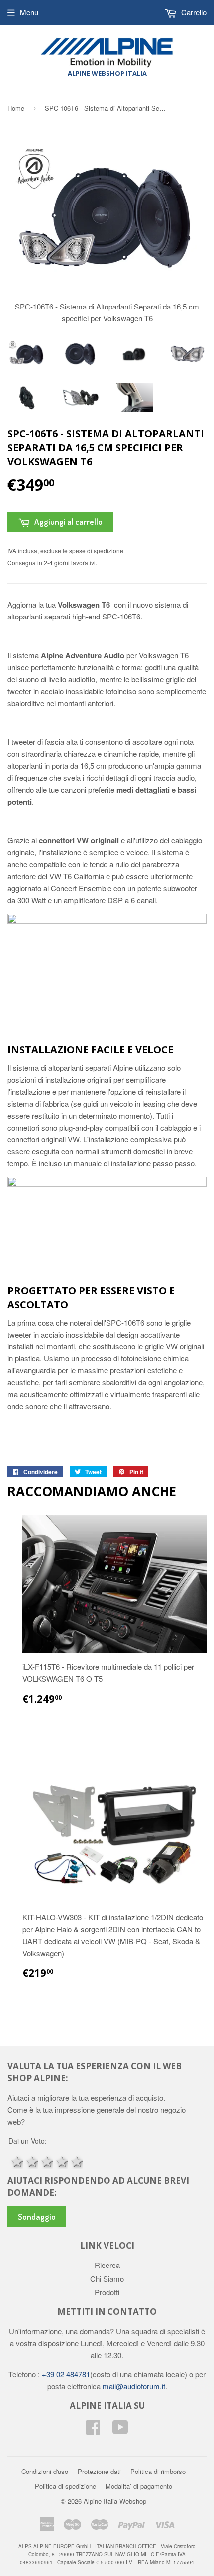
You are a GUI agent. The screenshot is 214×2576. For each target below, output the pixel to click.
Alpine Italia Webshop (115, 2501)
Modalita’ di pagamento (139, 2486)
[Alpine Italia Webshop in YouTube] (120, 2430)
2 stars (31, 2161)
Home (16, 108)
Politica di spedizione (65, 2486)
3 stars (46, 2161)
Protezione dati (99, 2471)
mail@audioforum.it (133, 2386)
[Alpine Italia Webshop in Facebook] (93, 2430)
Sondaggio (37, 2216)
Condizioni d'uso (45, 2471)
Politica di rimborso (158, 2471)
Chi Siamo (107, 2279)
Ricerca (107, 2265)
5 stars (76, 2161)
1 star (16, 2161)
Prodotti (107, 2292)
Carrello (193, 12)
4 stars (61, 2161)
